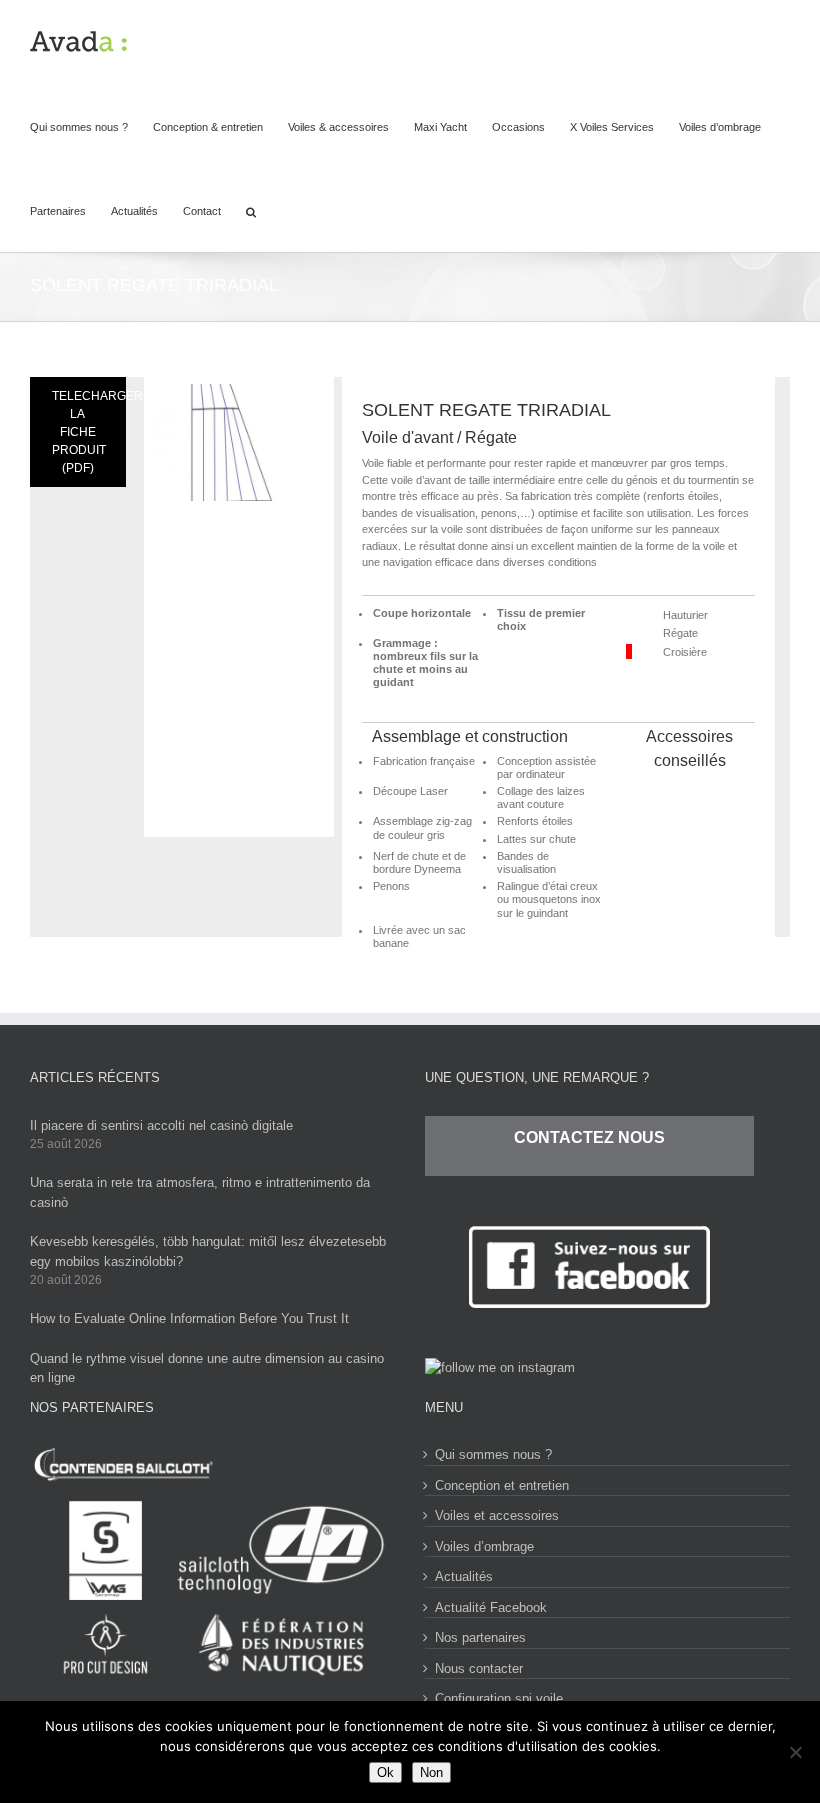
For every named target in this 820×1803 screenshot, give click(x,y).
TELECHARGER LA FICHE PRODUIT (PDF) (89, 432)
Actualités (464, 1576)
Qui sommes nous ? (493, 1454)
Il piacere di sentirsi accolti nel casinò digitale (161, 1125)
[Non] (795, 1752)
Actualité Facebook (491, 1607)
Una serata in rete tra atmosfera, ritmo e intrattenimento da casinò (200, 1192)
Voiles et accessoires (497, 1515)
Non (431, 1772)
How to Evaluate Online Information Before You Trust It (189, 1318)
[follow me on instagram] (500, 1367)
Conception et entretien (502, 1485)
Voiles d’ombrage (484, 1546)
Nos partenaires (480, 1637)
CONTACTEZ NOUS (589, 1137)
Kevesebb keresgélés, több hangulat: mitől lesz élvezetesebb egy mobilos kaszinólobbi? (208, 1251)
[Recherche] (251, 210)
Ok (385, 1772)
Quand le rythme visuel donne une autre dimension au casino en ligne (207, 1368)
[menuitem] (91, 126)
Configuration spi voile (499, 1698)
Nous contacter (479, 1668)
